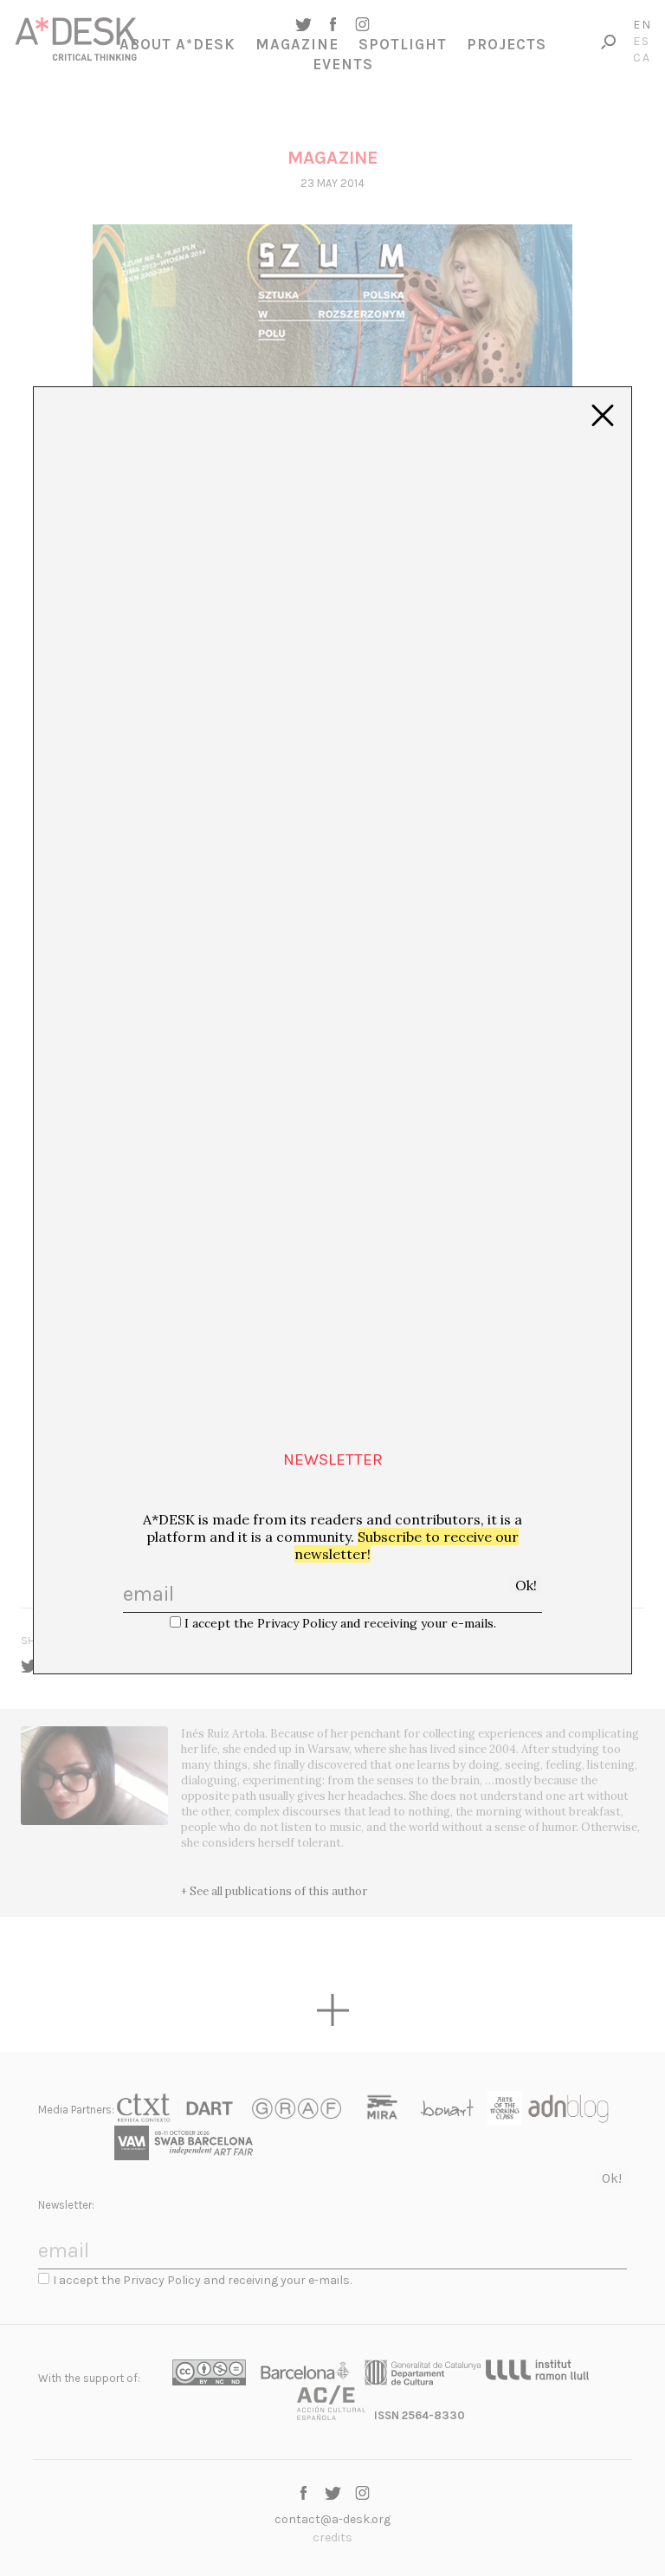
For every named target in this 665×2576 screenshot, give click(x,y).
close (603, 416)
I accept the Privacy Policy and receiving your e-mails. (340, 1623)
